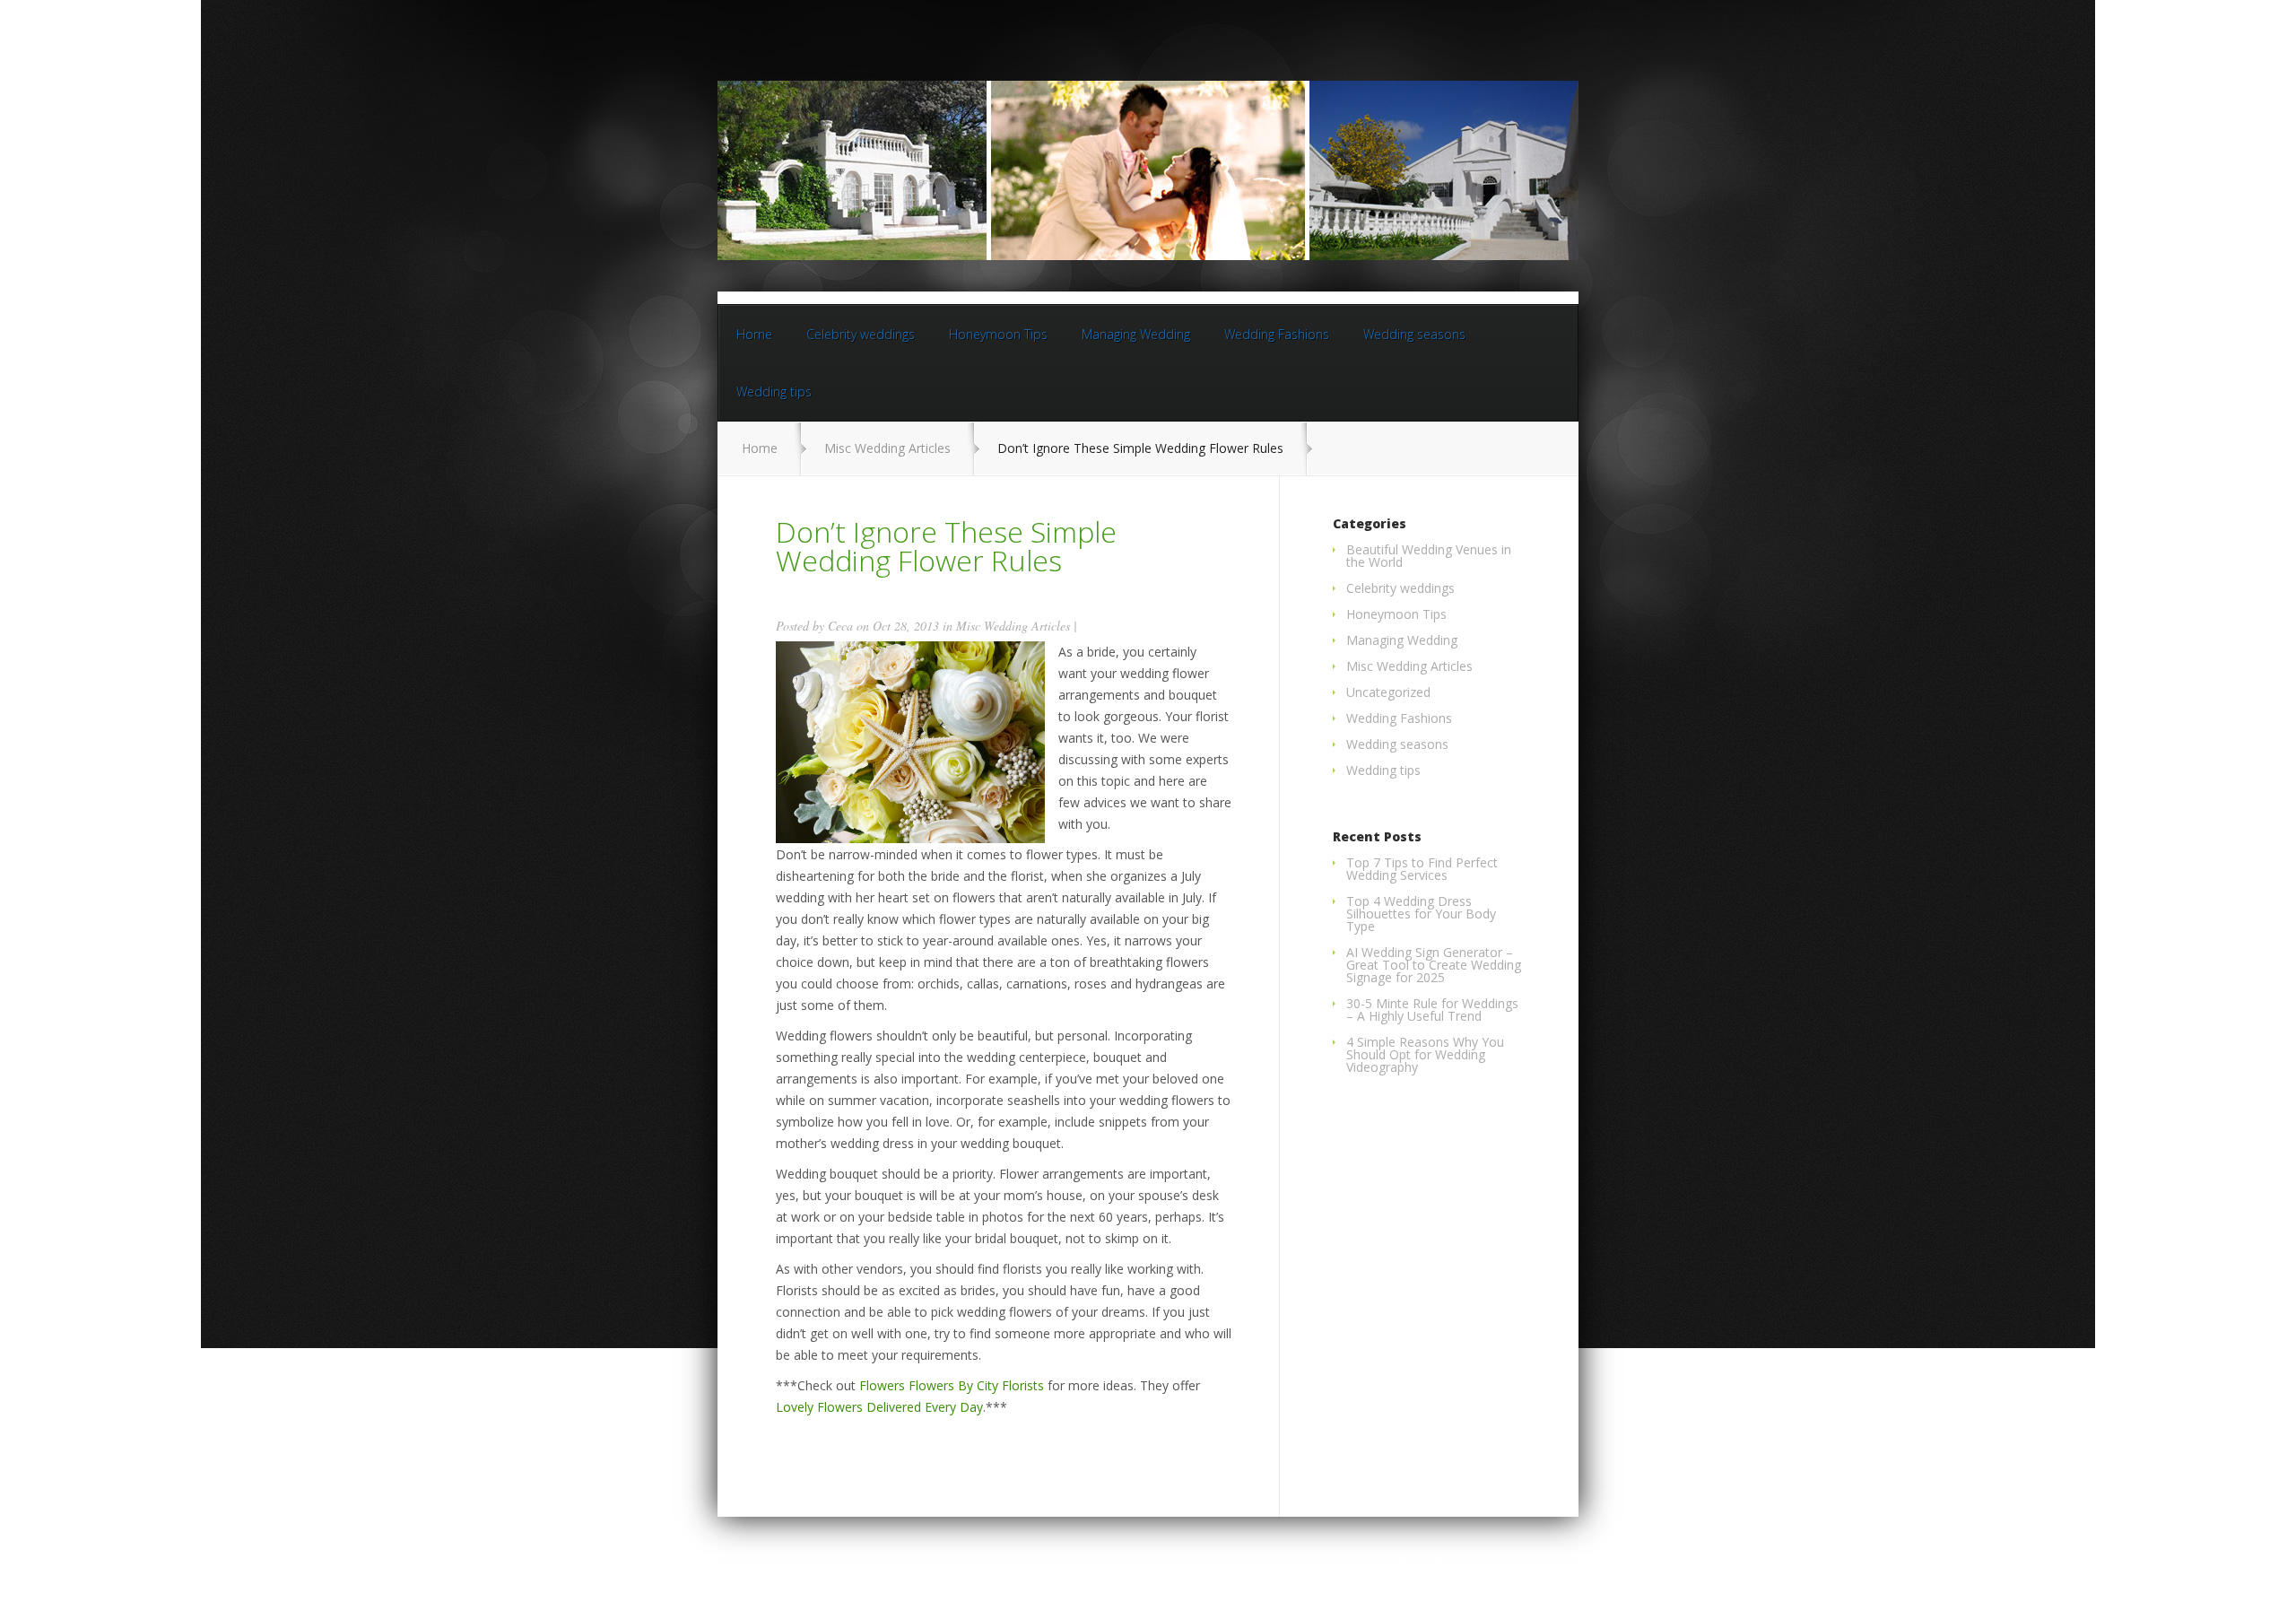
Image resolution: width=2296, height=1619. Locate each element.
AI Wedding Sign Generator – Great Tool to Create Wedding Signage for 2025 (1434, 965)
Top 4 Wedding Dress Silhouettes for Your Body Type (1421, 914)
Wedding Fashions (1277, 334)
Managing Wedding (1136, 334)
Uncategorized (1388, 692)
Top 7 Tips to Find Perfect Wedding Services (1422, 869)
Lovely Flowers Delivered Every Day (879, 1407)
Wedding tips (774, 392)
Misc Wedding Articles (887, 448)
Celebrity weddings (861, 334)
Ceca (840, 626)
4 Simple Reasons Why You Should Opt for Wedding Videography (1425, 1054)
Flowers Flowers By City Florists (952, 1385)
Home (754, 334)
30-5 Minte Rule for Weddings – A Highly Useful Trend (1432, 1010)
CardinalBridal (1425, 1563)
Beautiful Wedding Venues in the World (1429, 556)
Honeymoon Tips (998, 334)
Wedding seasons (1414, 334)
